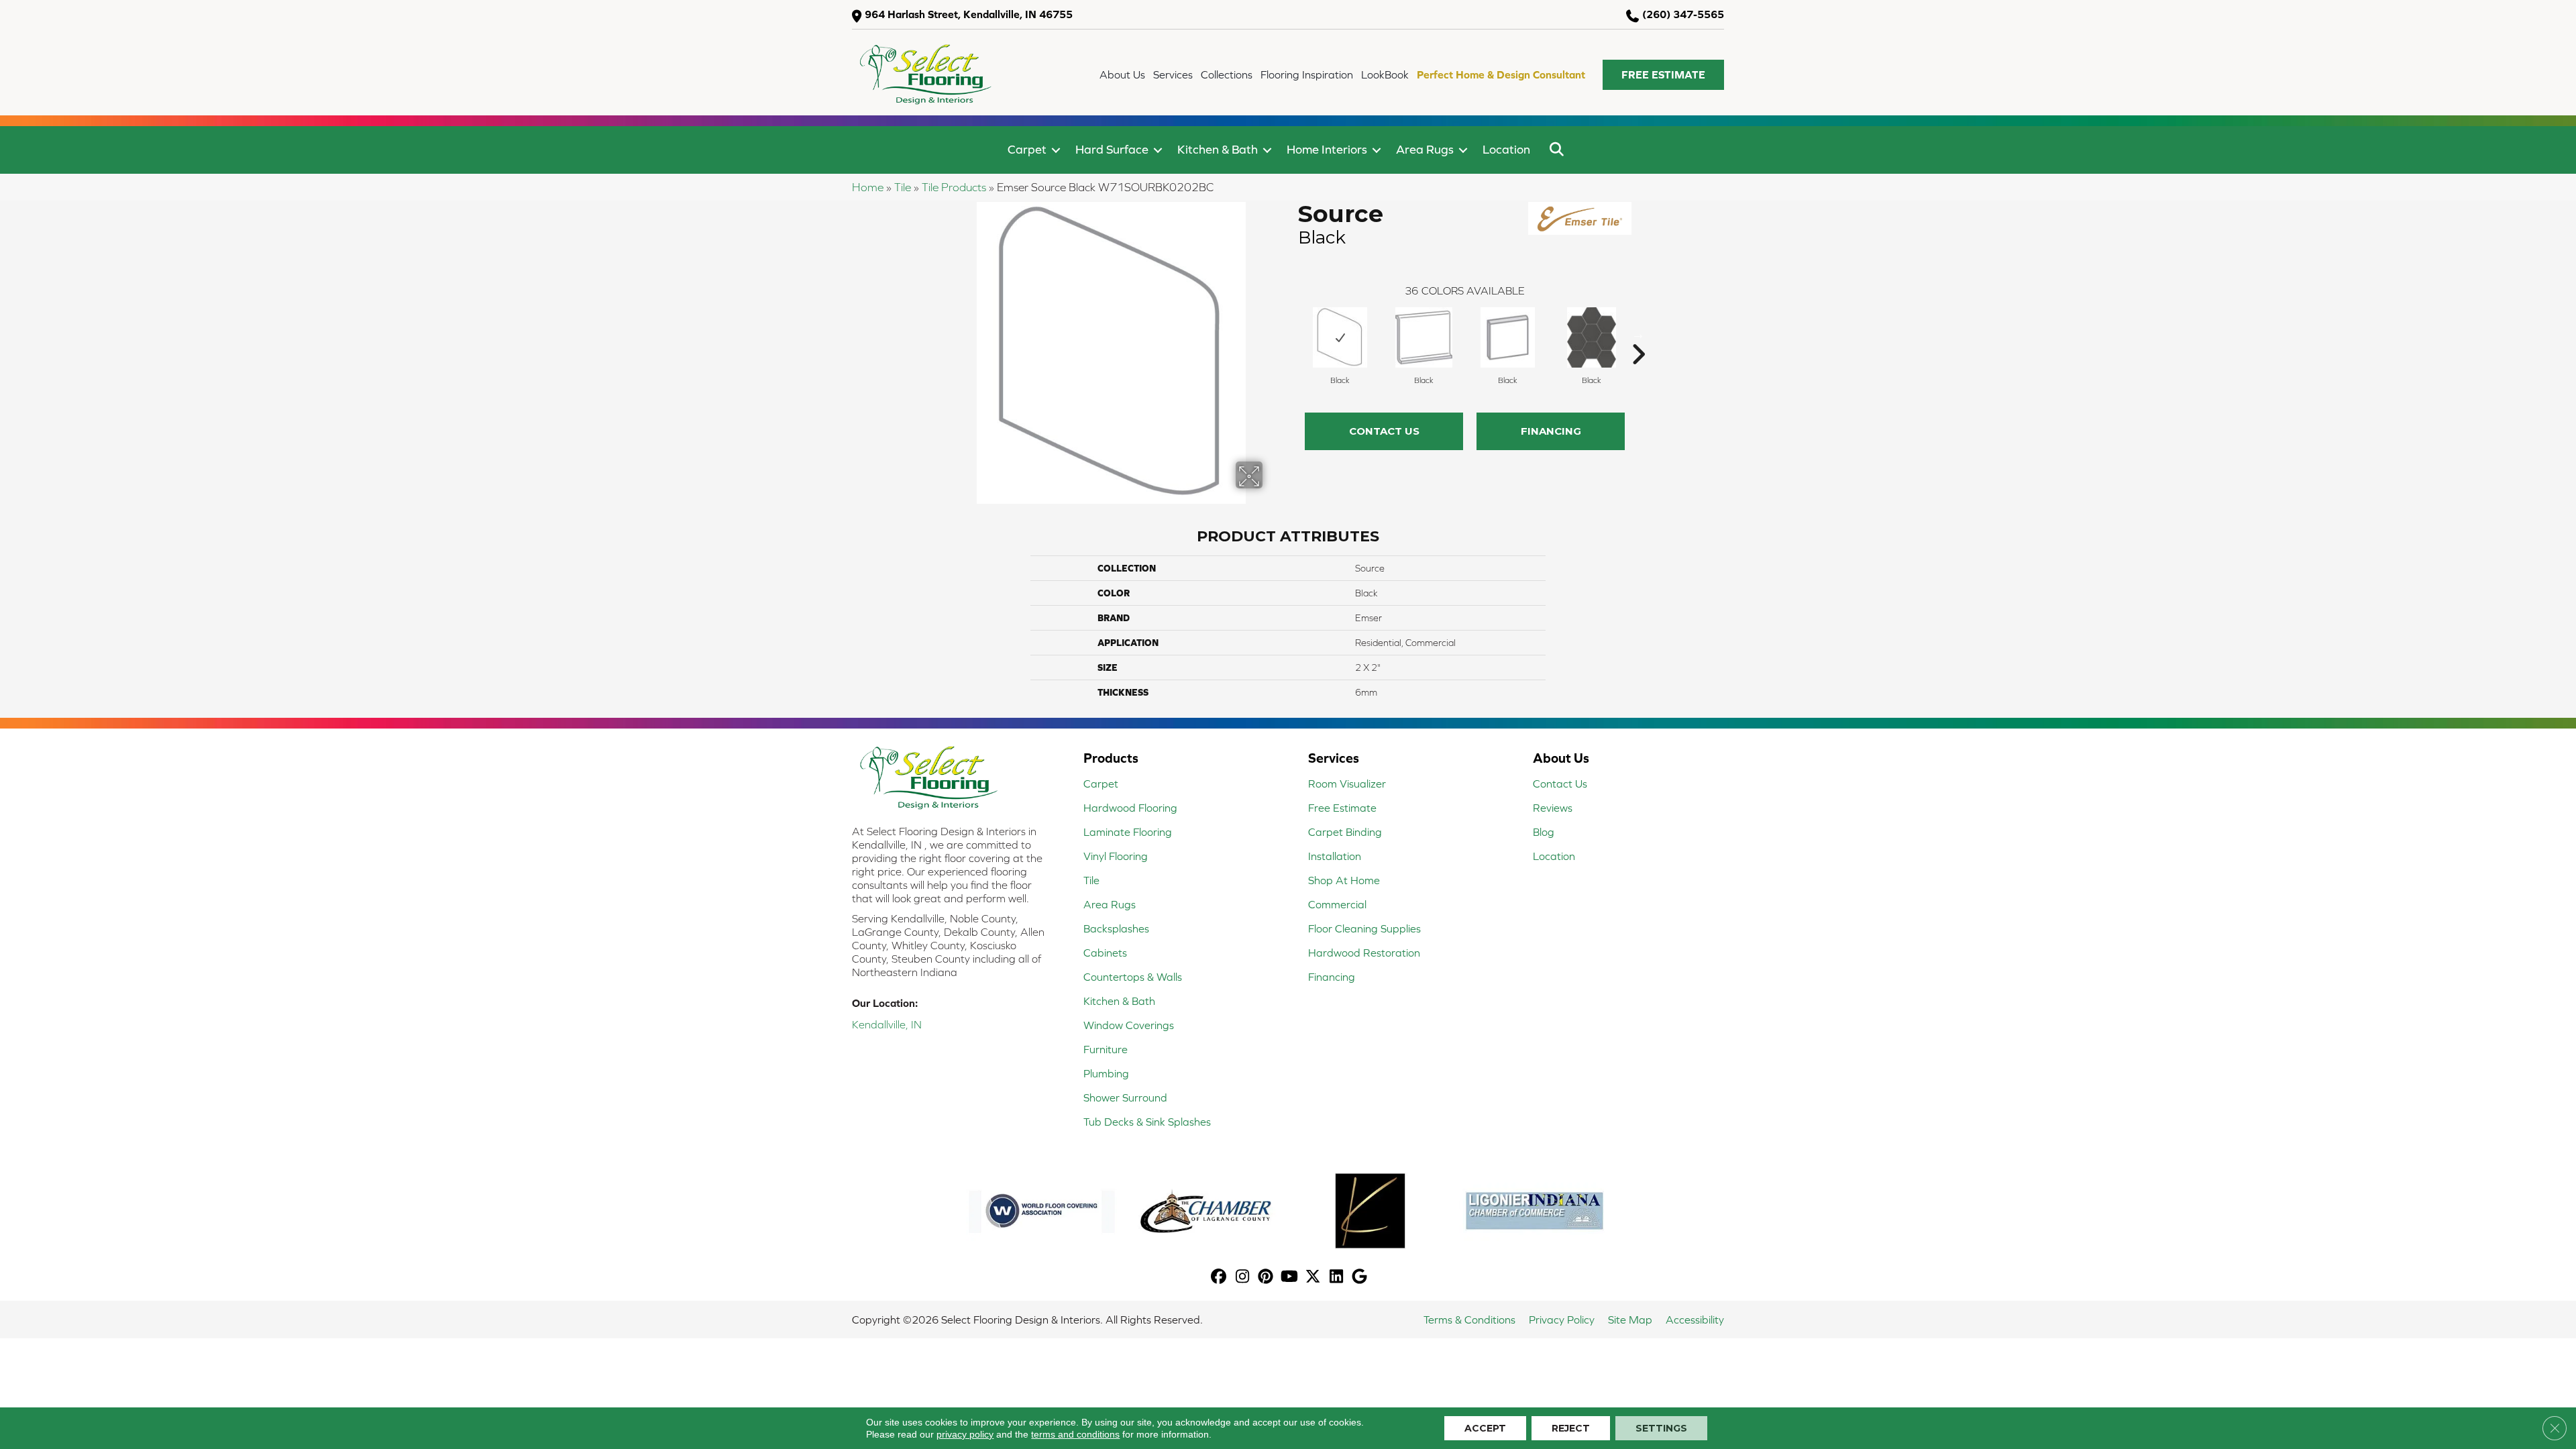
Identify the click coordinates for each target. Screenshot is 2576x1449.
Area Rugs (1425, 149)
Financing (1551, 431)
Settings (1661, 1428)
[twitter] (1313, 1278)
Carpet (1027, 149)
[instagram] (1243, 1278)
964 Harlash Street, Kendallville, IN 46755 (969, 14)
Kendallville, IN (887, 1024)
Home (868, 187)
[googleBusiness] (1360, 1278)
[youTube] (1290, 1278)
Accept (1485, 1428)
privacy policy (965, 1434)
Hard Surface (1112, 149)
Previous (1291, 334)
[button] (1663, 75)
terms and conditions (1075, 1434)
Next (1638, 334)
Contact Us (1384, 431)
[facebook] (1219, 1278)
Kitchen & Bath (1218, 149)
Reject (1571, 1428)
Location (1506, 149)
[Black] (1340, 337)
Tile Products (954, 187)
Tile (903, 187)
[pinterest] (1266, 1278)
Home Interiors (1327, 149)
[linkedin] (1337, 1278)
